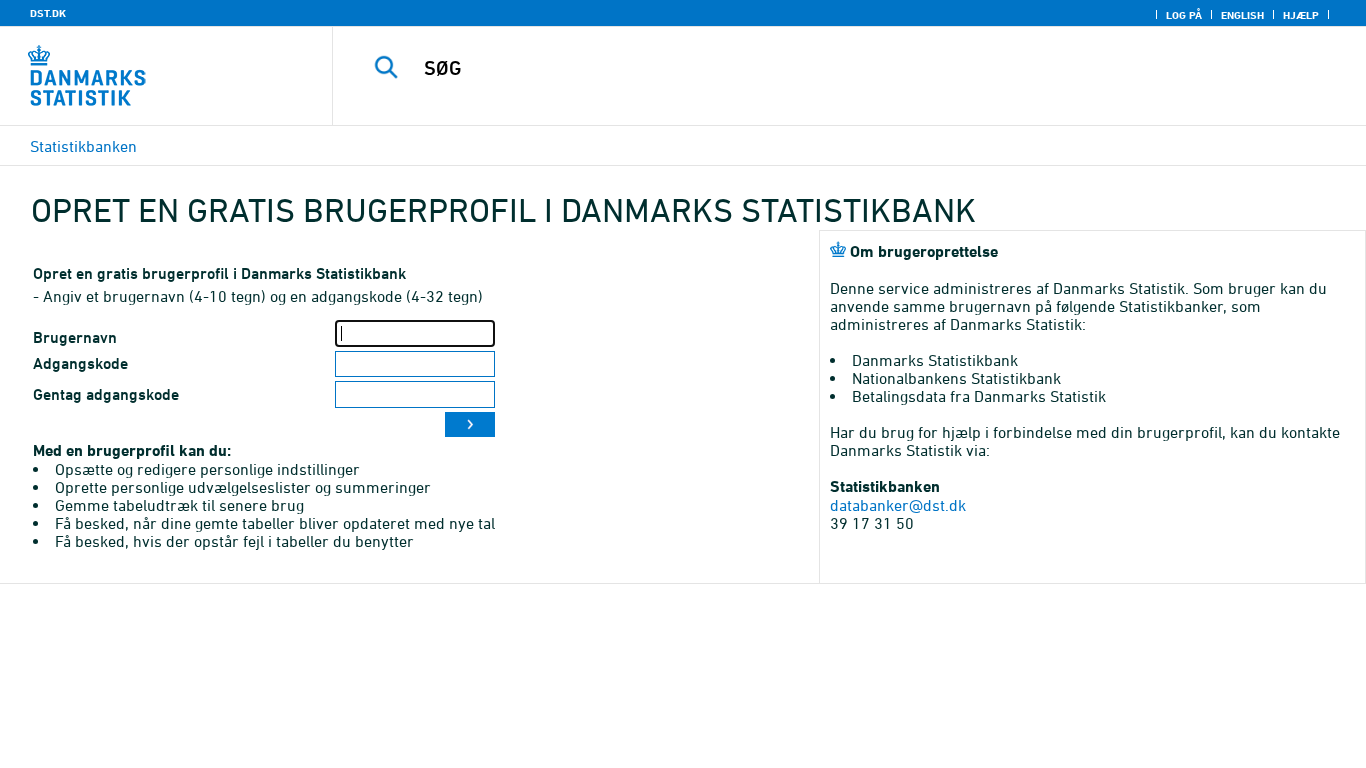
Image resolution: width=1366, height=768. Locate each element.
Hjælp (1301, 15)
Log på (1184, 15)
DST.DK (48, 13)
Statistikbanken (83, 146)
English (1242, 15)
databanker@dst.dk (898, 505)
